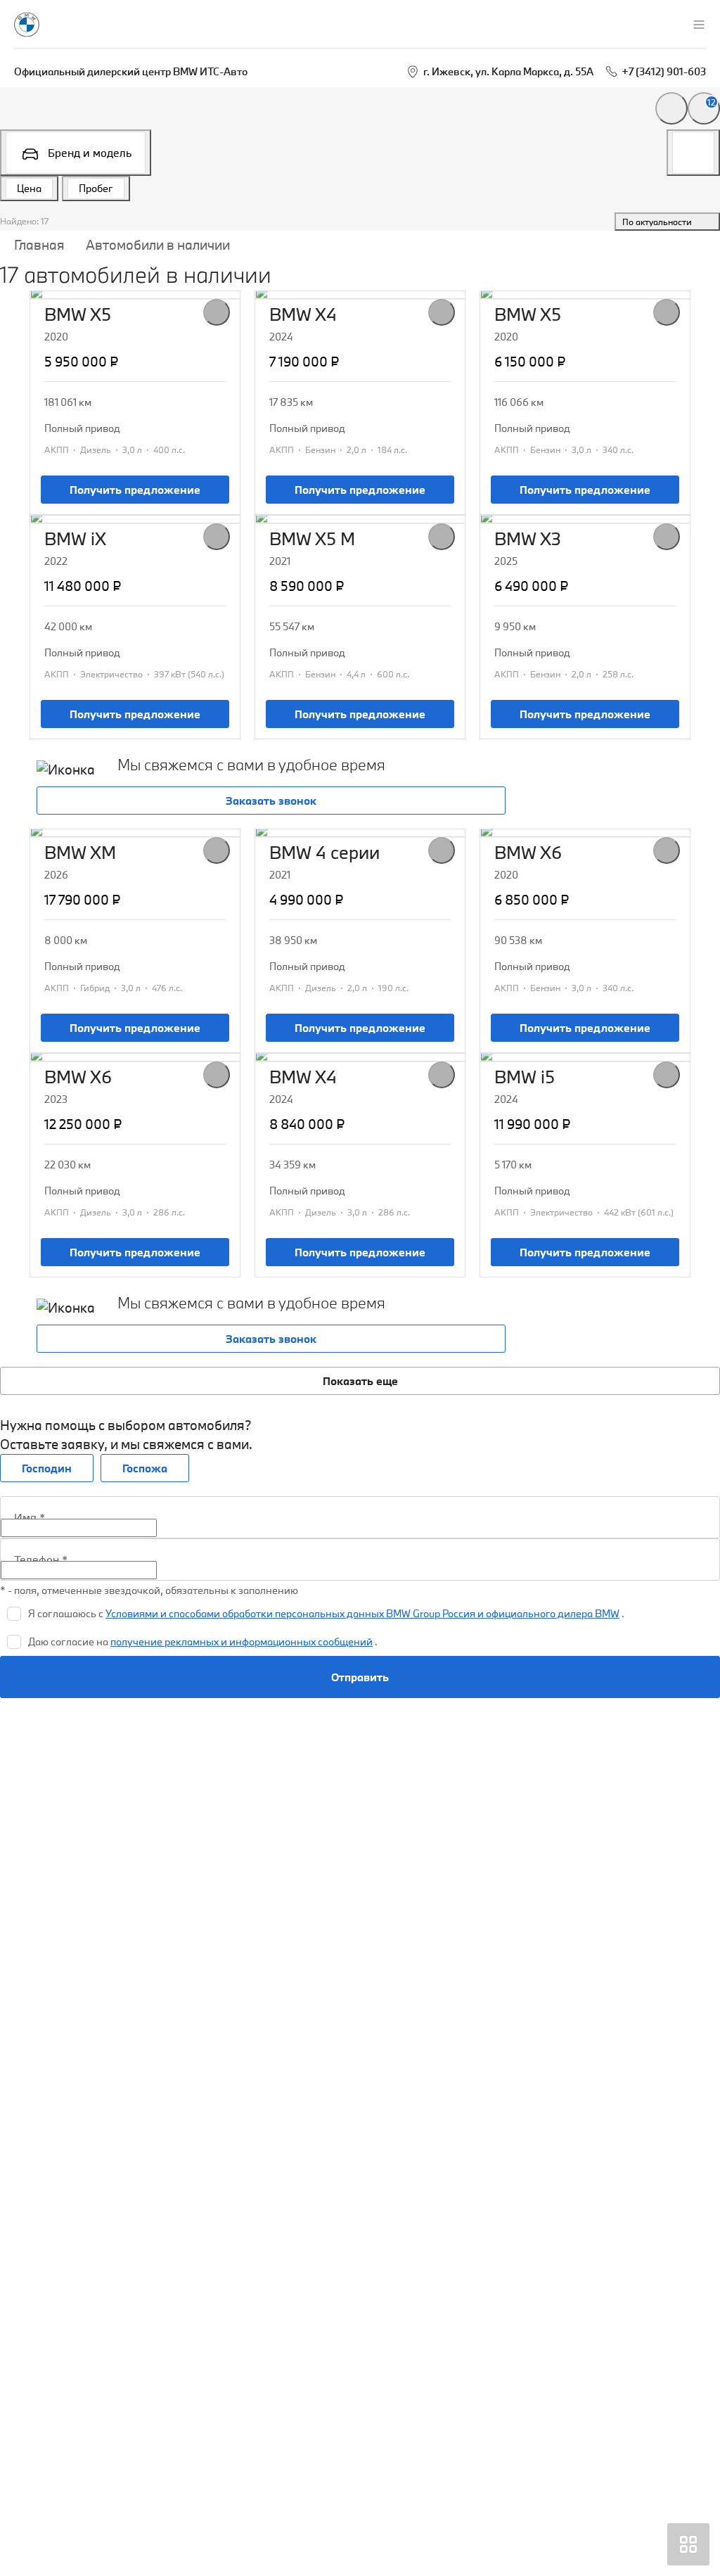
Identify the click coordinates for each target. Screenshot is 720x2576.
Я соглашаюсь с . (326, 1613)
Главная (39, 245)
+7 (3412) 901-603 (664, 71)
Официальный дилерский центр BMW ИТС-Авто (131, 71)
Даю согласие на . (203, 1641)
